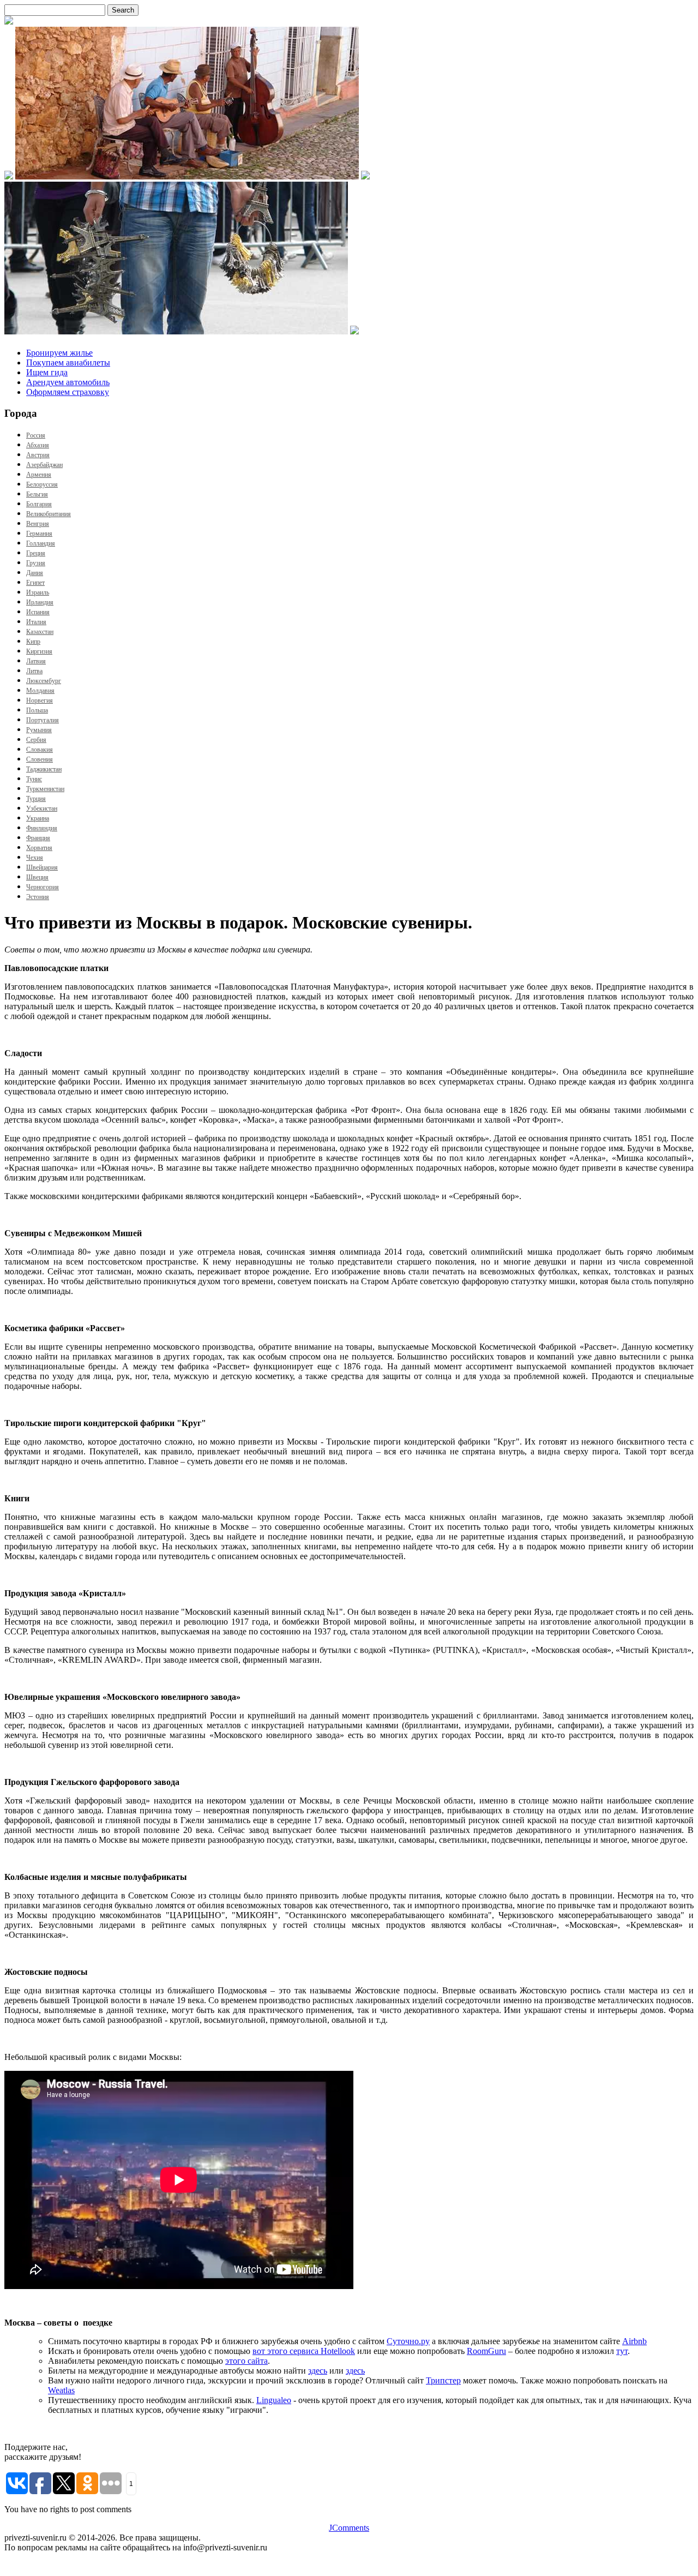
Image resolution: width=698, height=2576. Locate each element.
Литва (34, 671)
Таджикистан (44, 769)
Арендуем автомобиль (68, 382)
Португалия (43, 720)
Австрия (38, 455)
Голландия (41, 543)
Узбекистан (42, 808)
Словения (40, 759)
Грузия (36, 563)
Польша (37, 710)
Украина (38, 818)
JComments (349, 2528)
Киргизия (39, 651)
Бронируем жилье (59, 353)
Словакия (40, 750)
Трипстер (443, 2380)
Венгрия (38, 524)
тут (622, 2351)
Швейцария (42, 867)
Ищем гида (47, 372)
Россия (36, 435)
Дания (35, 573)
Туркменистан (45, 789)
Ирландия (40, 602)
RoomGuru (486, 2351)
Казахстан (40, 632)
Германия (39, 534)
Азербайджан (44, 465)
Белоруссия (42, 484)
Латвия (36, 661)
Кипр (33, 642)
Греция (36, 553)
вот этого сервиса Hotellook (304, 2351)
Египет (35, 583)
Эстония (38, 897)
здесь (318, 2371)
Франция (38, 838)
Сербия (36, 740)
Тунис (34, 779)
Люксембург (44, 681)
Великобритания (49, 514)
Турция (36, 799)
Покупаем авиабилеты (68, 363)
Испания (38, 612)
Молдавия (40, 691)
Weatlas (61, 2390)
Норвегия (40, 700)
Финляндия (42, 828)
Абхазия (38, 445)
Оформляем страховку (68, 392)
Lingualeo (274, 2400)
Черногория (43, 887)
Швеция (37, 877)
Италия (36, 622)
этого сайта (246, 2361)
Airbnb (634, 2341)
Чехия (35, 858)
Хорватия (39, 848)
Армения (39, 475)
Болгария (39, 504)
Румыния (39, 730)
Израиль (38, 592)
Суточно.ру (408, 2341)
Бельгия (37, 494)
